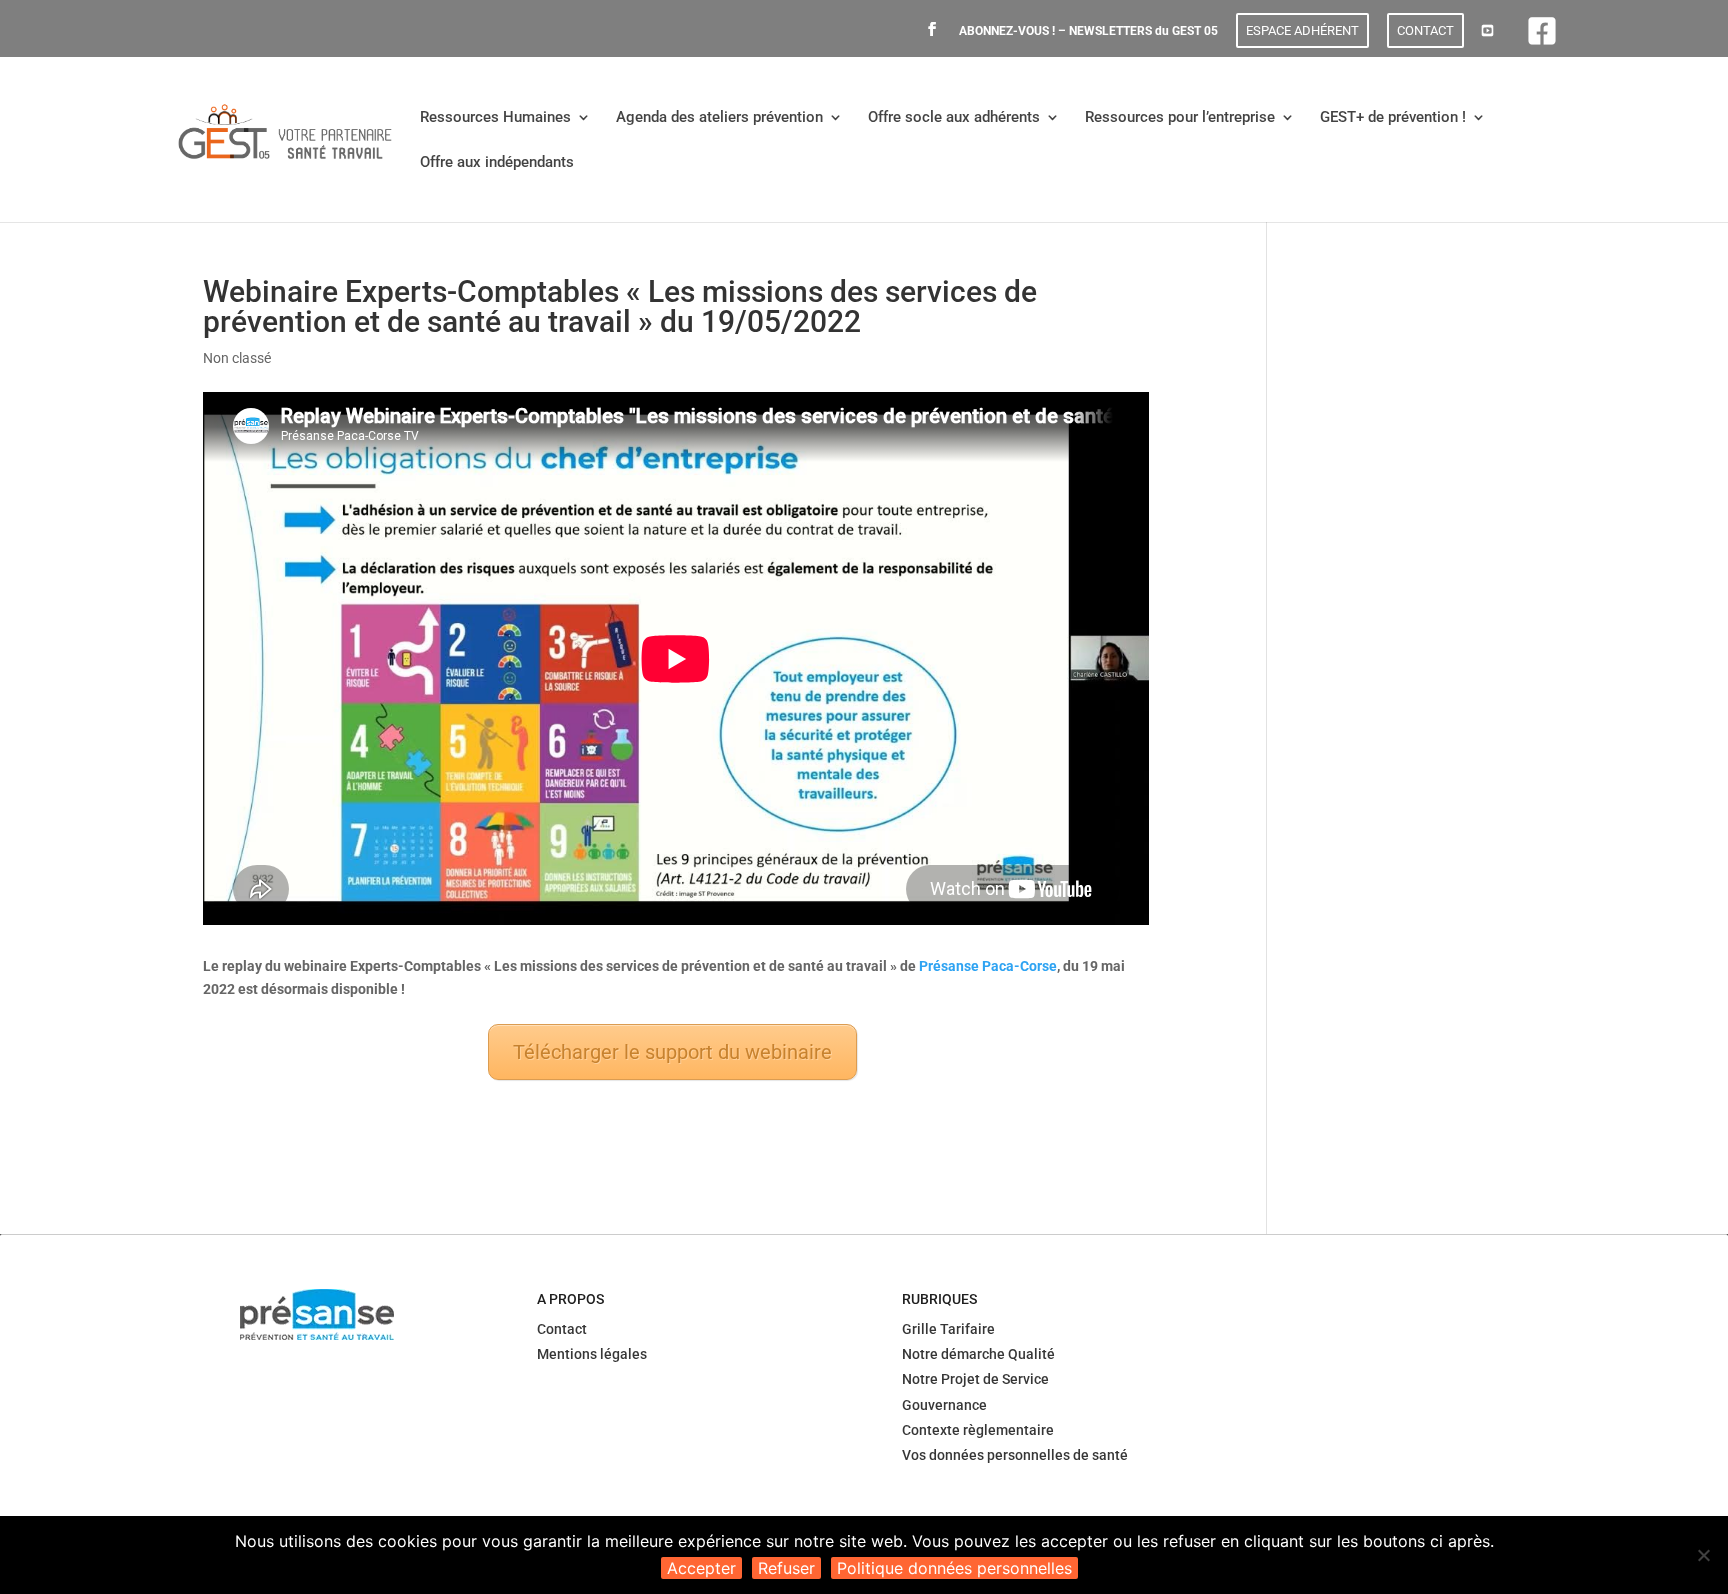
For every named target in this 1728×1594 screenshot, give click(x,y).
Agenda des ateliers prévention (719, 118)
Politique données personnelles (954, 1568)
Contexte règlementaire (978, 1430)
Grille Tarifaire (948, 1329)
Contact (1425, 30)
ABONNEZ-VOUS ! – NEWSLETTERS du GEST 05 (1088, 31)
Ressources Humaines (495, 118)
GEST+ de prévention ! (1393, 118)
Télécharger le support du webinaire (672, 1052)
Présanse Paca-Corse (988, 966)
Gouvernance (944, 1405)
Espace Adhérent (1302, 30)
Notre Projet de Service (975, 1379)
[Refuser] (1703, 1555)
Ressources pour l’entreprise (1180, 118)
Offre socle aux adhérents (954, 118)
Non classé (237, 358)
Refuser (786, 1568)
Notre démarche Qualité (978, 1354)
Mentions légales (592, 1354)
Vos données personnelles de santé (1015, 1455)
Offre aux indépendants (497, 163)
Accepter (701, 1568)
